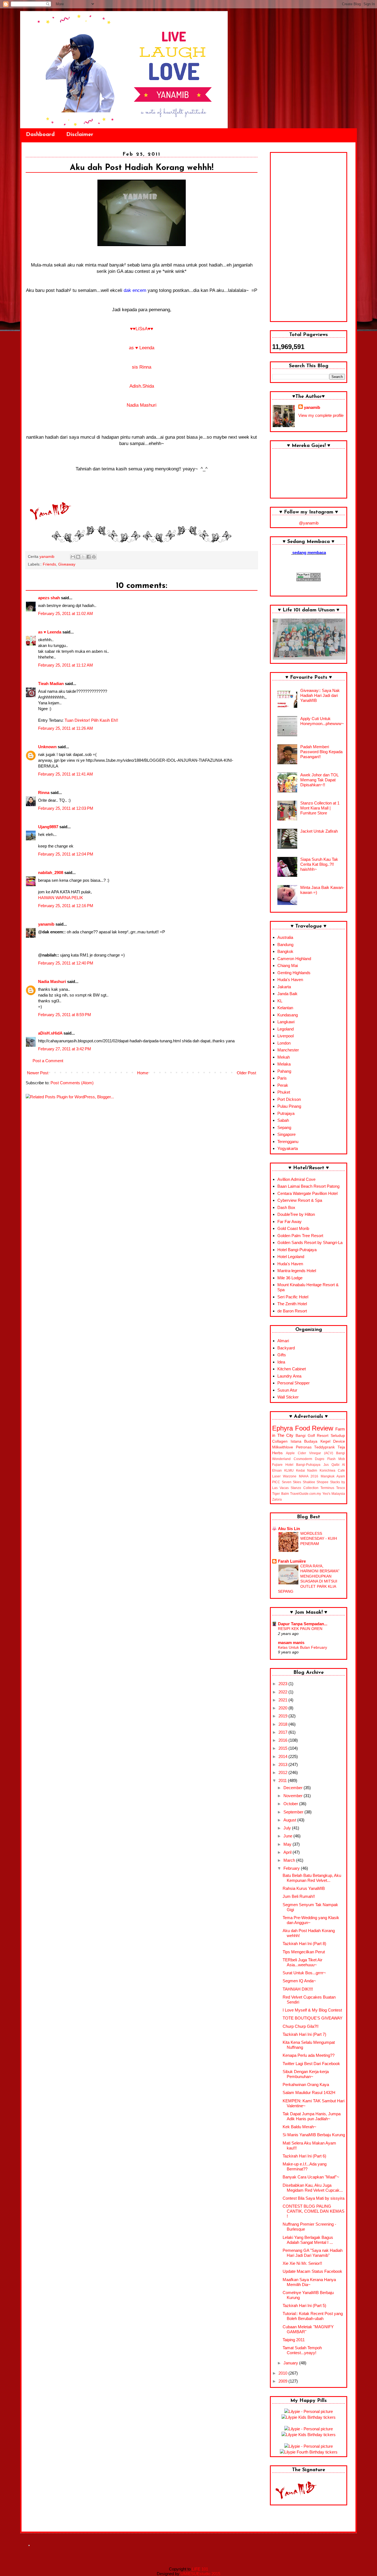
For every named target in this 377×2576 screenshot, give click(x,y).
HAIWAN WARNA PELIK (61, 898)
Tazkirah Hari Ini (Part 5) (304, 2305)
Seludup (338, 1436)
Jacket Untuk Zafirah (319, 831)
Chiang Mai (288, 965)
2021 (283, 1700)
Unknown (47, 747)
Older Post (246, 1073)
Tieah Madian (51, 684)
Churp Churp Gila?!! (301, 2026)
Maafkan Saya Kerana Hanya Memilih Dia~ (309, 2282)
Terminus (327, 1488)
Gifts (282, 1355)
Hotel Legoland (291, 1257)
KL (280, 1001)
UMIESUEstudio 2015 (200, 2574)
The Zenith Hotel (292, 1304)
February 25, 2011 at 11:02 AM (66, 613)
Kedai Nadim (307, 1471)
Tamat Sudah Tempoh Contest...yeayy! (302, 2350)
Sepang (284, 1127)
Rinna (44, 792)
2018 (283, 1724)
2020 (283, 1708)
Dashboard (40, 135)
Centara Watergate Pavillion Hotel (307, 1193)
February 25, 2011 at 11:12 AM (66, 665)
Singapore (286, 1134)
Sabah (283, 1120)
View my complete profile (321, 415)
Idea (281, 1362)
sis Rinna (142, 367)
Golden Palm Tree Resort (300, 1236)
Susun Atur (287, 1390)
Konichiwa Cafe (332, 1471)
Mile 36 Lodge (290, 1278)
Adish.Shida (142, 386)
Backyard (286, 1348)
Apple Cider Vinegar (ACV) (310, 1453)
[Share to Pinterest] (94, 557)
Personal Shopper (294, 1383)
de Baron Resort (292, 1311)
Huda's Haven (290, 980)
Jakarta (284, 987)
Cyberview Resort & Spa (300, 1200)
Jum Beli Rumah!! (299, 1896)
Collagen (280, 1441)
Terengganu (288, 1142)
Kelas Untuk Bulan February (302, 1647)
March (290, 1860)
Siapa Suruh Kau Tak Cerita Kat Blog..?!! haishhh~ (319, 864)
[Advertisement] (309, 237)
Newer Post (38, 1073)
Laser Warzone (284, 1476)
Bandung (285, 945)
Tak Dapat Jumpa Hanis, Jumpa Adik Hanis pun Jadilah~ (312, 2116)
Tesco (341, 1488)
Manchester (288, 1050)
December (294, 1788)
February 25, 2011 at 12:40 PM (66, 963)
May (288, 1844)
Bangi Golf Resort (312, 1436)
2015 (283, 1748)
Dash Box (286, 1207)
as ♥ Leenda (142, 348)
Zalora (277, 1499)
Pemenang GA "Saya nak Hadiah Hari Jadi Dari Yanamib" (313, 2253)
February (292, 1868)
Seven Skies (292, 1482)
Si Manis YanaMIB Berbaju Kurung (314, 2135)
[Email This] (73, 557)
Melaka (284, 1064)
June (288, 1836)
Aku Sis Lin (289, 1529)
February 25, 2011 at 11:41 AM (66, 774)
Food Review (314, 1428)
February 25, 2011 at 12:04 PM (66, 854)
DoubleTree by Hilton (296, 1214)
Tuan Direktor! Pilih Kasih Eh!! (91, 720)
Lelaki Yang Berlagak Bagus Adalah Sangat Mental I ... (308, 2240)
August (290, 1820)
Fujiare (277, 1465)
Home (143, 1073)
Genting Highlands (294, 973)
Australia (285, 937)
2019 (283, 1716)
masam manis (291, 1643)
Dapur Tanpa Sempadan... (303, 1624)
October (291, 1804)
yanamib (46, 924)
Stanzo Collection (304, 1488)
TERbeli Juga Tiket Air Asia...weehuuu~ (302, 1962)
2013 (283, 1764)
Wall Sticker (288, 1397)
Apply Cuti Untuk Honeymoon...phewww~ (322, 721)
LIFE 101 (200, 2569)
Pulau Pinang (289, 1106)
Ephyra (282, 1428)
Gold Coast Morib (293, 1228)
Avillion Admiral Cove (296, 1179)
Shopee (322, 1482)
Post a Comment (48, 1061)
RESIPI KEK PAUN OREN (300, 1629)
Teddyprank (324, 1447)
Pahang (284, 1071)
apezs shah (49, 598)
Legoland (286, 1029)
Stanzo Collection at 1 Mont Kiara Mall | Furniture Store (320, 808)
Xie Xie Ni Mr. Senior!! (302, 2263)
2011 (283, 1780)
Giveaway (67, 564)
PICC (276, 1482)
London (284, 1043)
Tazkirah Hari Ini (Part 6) (304, 2156)
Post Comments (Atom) (72, 1083)
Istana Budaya (304, 1441)
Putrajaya (286, 1113)
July (288, 1828)
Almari (283, 1341)
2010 (283, 2373)
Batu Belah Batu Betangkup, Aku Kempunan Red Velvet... (312, 1878)
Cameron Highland (294, 959)
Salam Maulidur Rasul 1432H (309, 2092)
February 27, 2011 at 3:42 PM (65, 1049)
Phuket (284, 1092)
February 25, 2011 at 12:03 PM (66, 808)
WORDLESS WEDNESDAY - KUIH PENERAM (319, 1539)
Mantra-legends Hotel (297, 1271)
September (294, 1812)
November (294, 1796)
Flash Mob (336, 1459)
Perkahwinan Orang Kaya (306, 2084)
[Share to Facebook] (89, 557)
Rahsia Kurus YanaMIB (304, 1888)
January (291, 2363)
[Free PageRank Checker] (309, 580)
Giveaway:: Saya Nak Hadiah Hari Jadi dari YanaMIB (320, 695)
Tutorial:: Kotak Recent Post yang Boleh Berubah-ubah (313, 2316)
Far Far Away (290, 1222)
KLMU (289, 1471)
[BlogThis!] (78, 557)
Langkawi (286, 1022)
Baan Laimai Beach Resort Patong (308, 1186)
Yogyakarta (288, 1148)
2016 (283, 1740)
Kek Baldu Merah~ (299, 2127)
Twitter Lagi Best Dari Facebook (311, 2064)
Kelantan (285, 1008)
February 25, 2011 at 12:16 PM (66, 906)
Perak (283, 1085)
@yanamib (309, 523)
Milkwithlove (283, 1447)
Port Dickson (289, 1099)
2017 (283, 1732)
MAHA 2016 (309, 1476)
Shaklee (309, 1482)
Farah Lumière (292, 1561)
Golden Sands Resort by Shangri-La (310, 1242)
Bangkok (285, 951)
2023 (283, 1684)
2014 (283, 1756)
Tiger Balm (281, 1494)
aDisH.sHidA (50, 1033)
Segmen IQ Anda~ (299, 1981)
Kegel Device (333, 1441)
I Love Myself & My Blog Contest (312, 2010)
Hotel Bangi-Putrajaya (297, 1250)
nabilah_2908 (51, 873)
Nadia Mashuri (142, 405)
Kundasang (288, 1015)
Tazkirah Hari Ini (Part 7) (304, 2034)
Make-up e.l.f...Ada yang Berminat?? (305, 2166)
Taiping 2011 (294, 2340)
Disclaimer (80, 135)
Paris (282, 1078)
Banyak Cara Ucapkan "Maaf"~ (311, 2177)
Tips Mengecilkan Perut (304, 1952)
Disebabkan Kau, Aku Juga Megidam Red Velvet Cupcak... (313, 2188)
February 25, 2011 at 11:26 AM (66, 728)
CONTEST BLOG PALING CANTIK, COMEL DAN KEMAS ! (314, 2211)
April (288, 1852)
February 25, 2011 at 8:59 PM (65, 1015)
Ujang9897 (48, 827)
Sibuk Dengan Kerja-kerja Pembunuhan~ (306, 2074)
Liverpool (286, 1036)
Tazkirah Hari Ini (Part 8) (304, 1944)
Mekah (284, 1057)
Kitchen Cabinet (292, 1369)
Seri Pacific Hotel (293, 1297)
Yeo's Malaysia (334, 1494)
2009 (283, 2381)
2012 (283, 1772)
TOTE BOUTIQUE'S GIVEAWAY (313, 2018)
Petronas (304, 1447)
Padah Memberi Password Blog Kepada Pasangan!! (321, 752)
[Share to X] (83, 557)
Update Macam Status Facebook (312, 2271)
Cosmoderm (303, 1459)
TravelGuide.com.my (306, 1494)
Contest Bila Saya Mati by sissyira (314, 2198)
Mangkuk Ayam (333, 1476)
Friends (49, 564)
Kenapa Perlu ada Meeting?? (309, 2055)
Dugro (320, 1459)
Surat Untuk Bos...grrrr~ (304, 1973)
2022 (283, 1692)
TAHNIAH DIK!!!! (298, 1989)
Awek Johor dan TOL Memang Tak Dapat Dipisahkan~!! (319, 780)
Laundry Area (289, 1376)
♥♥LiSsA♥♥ (142, 329)
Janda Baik (287, 994)
